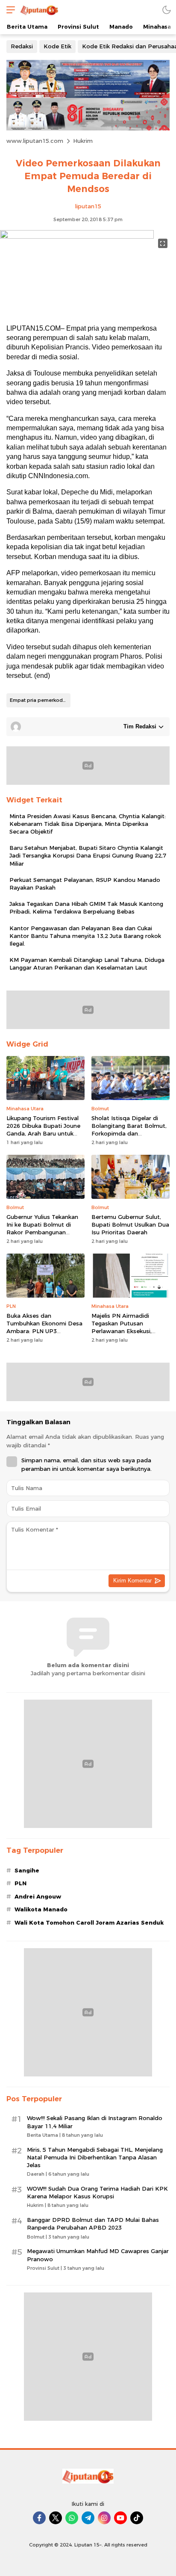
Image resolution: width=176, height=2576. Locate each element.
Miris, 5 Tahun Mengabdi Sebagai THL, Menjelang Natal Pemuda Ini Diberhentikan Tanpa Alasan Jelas (95, 2157)
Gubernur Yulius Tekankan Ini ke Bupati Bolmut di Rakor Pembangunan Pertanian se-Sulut (42, 1229)
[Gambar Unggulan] (77, 237)
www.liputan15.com (35, 141)
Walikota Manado (41, 1909)
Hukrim (83, 141)
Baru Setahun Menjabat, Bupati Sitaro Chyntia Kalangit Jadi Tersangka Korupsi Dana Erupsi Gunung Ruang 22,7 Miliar (88, 855)
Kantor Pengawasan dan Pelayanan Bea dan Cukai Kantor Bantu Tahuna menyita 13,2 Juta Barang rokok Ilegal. (85, 936)
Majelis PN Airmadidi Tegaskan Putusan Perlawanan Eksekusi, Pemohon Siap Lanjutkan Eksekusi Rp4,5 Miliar (126, 1331)
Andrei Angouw (38, 1896)
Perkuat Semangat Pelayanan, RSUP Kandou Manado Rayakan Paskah (85, 884)
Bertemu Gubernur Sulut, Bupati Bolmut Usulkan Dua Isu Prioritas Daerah (130, 1224)
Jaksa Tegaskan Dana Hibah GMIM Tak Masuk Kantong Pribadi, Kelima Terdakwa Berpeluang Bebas (86, 908)
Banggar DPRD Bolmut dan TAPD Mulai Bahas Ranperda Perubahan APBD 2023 (93, 2224)
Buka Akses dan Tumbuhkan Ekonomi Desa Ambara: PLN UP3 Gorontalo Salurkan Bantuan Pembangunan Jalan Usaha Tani (44, 1335)
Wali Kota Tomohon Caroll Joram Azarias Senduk (89, 1922)
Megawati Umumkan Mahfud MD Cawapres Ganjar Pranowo (98, 2255)
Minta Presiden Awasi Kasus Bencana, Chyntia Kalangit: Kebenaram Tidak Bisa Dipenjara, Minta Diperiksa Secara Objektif (88, 824)
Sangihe (27, 1870)
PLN (21, 1883)
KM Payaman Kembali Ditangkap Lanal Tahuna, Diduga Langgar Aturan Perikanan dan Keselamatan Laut (87, 964)
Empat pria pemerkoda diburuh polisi (40, 700)
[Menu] (9, 10)
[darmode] (167, 10)
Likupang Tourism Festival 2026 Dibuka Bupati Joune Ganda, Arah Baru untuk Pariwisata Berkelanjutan (43, 1130)
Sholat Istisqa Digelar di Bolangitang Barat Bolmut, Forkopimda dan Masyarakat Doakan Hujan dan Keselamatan (129, 1134)
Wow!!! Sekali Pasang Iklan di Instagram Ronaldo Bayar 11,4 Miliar (95, 2122)
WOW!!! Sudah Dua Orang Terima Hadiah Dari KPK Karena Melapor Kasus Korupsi (97, 2192)
